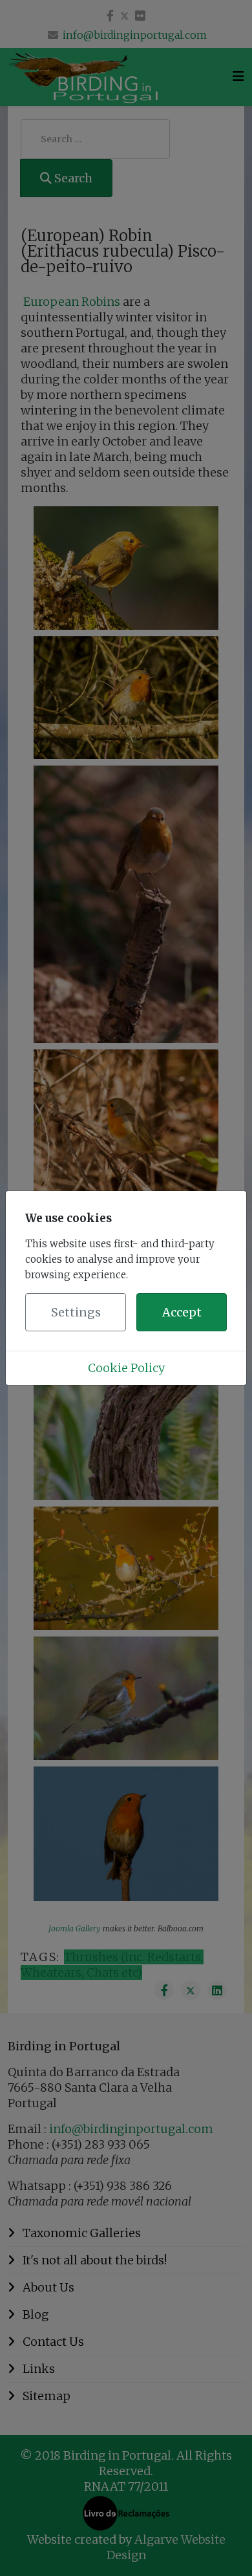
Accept (182, 1312)
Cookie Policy (126, 1368)
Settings (76, 1312)
